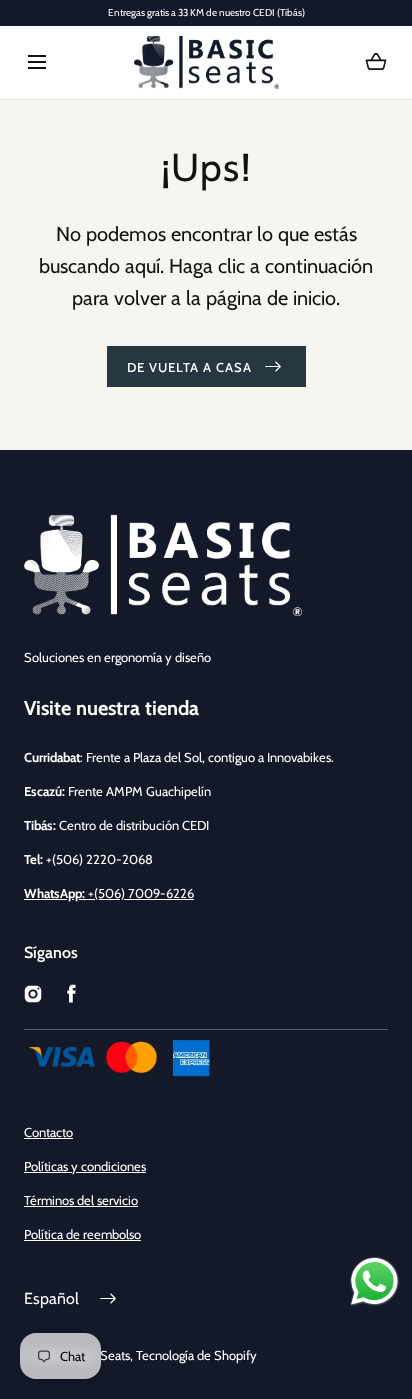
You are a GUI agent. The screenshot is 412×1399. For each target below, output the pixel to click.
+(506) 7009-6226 (109, 893)
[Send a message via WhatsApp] (374, 1281)
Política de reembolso (82, 1234)
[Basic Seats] (206, 62)
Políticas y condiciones (85, 1166)
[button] (36, 62)
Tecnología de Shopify (196, 1355)
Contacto (48, 1132)
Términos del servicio (81, 1200)
